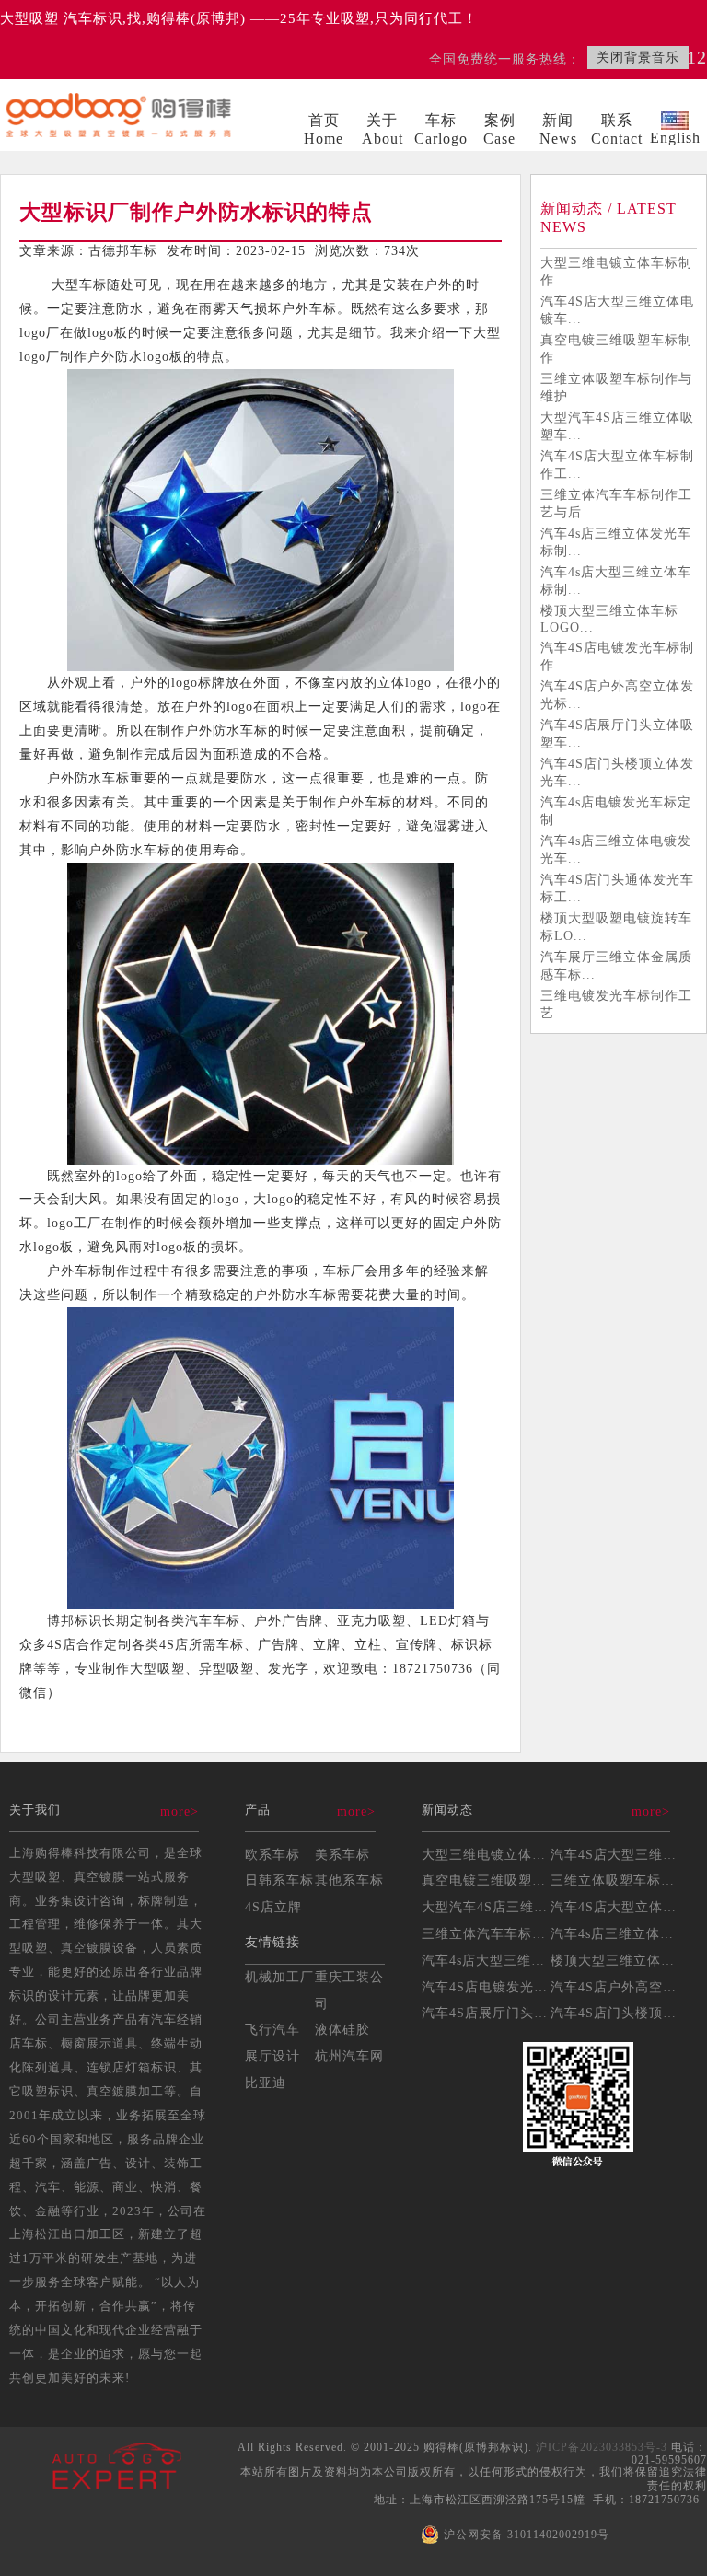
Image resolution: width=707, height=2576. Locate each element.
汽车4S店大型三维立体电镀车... (617, 310)
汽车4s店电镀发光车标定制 (616, 811)
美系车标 (342, 1854)
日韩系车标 (279, 1880)
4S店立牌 (273, 1907)
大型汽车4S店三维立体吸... (505, 1907)
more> (180, 1811)
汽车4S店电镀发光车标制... (505, 1987)
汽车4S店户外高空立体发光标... (617, 695)
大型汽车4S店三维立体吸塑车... (617, 426)
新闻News (558, 129)
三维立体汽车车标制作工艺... (511, 1933)
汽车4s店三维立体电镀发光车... (616, 849)
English (675, 138)
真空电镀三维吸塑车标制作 (616, 348)
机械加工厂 (279, 1977)
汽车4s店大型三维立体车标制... (616, 580)
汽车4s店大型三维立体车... (504, 1960)
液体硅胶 (342, 2029)
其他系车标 (349, 1880)
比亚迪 (266, 2083)
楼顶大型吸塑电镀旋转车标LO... (616, 927)
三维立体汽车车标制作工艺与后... (616, 503)
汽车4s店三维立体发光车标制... (616, 542)
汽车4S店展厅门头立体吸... (505, 2013)
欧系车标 (272, 1854)
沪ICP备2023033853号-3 (602, 2447)
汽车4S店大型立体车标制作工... (617, 464)
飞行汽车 (272, 2029)
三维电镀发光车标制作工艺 (616, 1004)
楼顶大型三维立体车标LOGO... (609, 619)
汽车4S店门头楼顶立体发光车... (617, 772)
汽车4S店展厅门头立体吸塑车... (617, 733)
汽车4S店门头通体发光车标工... (617, 888)
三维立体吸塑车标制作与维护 (616, 387)
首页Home (324, 129)
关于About (382, 129)
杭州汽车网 (349, 2056)
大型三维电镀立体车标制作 (616, 271)
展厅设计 (272, 2056)
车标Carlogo (441, 129)
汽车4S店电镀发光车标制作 (617, 656)
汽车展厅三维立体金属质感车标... (616, 965)
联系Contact (617, 129)
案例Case (499, 129)
